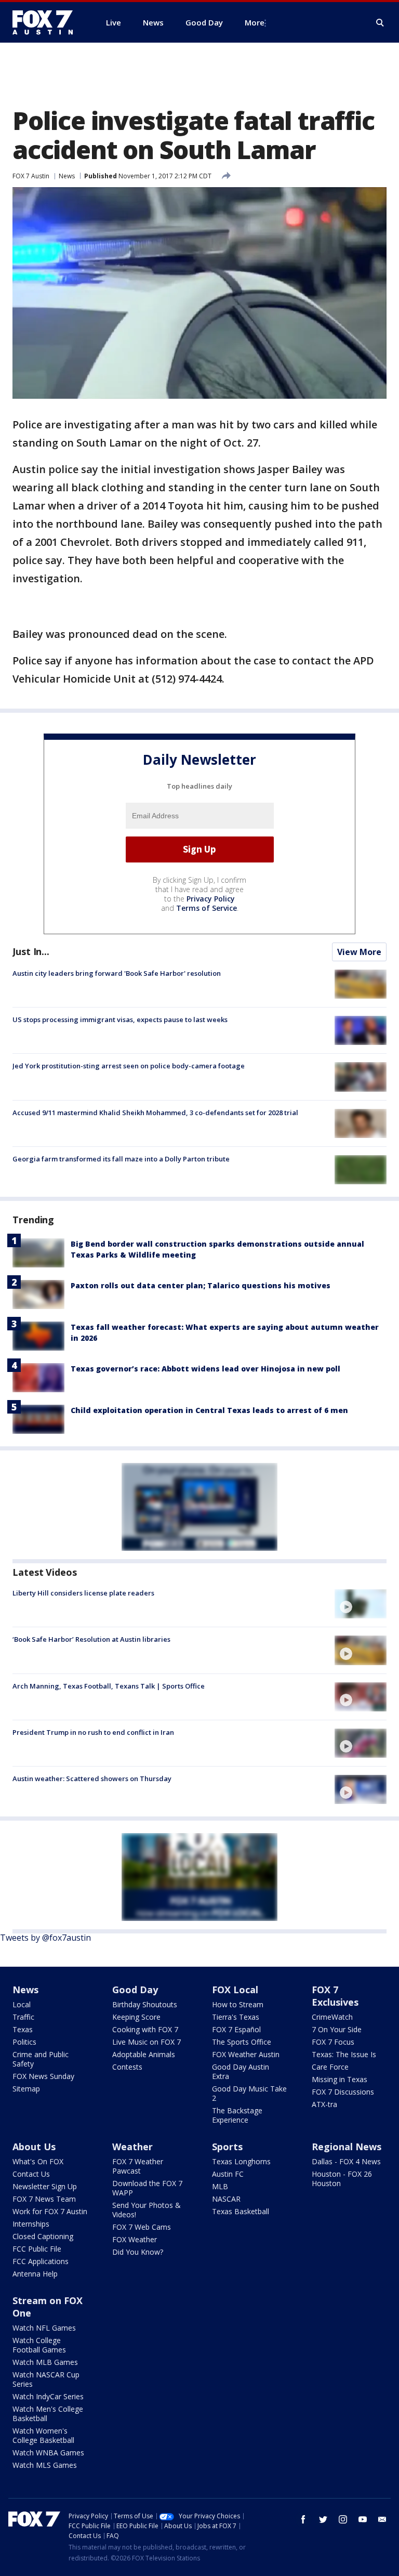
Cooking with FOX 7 (145, 2029)
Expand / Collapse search (380, 23)
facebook (303, 2519)
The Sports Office (242, 2042)
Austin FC (228, 2174)
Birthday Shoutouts (145, 2004)
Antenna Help (35, 2274)
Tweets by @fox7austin (45, 1938)
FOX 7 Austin (31, 176)
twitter (323, 2519)
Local (22, 2004)
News (67, 176)
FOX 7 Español (236, 2029)
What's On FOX (38, 2161)
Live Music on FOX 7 (147, 2042)
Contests (127, 2067)
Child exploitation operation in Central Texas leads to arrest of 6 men (209, 1410)
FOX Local (235, 1990)
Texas (23, 2029)
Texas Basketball (241, 2211)
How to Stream (238, 2004)
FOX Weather (135, 2239)
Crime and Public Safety (41, 2059)
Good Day (135, 1990)
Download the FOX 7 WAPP (147, 2188)
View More (359, 952)
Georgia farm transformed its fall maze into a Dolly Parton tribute (121, 1159)
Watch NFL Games (44, 2328)
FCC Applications (41, 2261)
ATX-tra (324, 2104)
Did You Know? (138, 2252)
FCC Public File (37, 2249)
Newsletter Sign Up (45, 2186)
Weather (132, 2147)
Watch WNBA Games (48, 2453)
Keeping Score (136, 2017)
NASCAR (226, 2199)
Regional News (347, 2147)
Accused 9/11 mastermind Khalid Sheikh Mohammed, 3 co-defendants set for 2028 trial (155, 1113)
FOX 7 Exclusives (335, 1996)
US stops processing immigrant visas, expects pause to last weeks (120, 1019)
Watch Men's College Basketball (48, 2414)
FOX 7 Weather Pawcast (138, 2166)
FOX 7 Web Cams (142, 2227)
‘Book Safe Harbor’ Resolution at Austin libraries (91, 1639)
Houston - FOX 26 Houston (342, 2179)
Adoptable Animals (144, 2054)
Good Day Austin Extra (241, 2071)
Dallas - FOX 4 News (346, 2161)
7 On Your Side (337, 2029)
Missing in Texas (340, 2079)
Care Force (330, 2067)
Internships (31, 2224)
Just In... (31, 951)
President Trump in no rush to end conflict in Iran (93, 1732)
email (382, 2519)
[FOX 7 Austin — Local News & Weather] (47, 22)
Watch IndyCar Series (48, 2396)
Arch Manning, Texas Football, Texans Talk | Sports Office (109, 1686)
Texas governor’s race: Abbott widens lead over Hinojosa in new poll (205, 1369)
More (255, 22)
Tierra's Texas (236, 2017)
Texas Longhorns (241, 2161)
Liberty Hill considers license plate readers (83, 1593)
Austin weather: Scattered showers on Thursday (92, 1779)
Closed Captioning (43, 2236)
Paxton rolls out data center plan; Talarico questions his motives (201, 1285)
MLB (220, 2186)
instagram (343, 2519)
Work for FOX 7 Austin (50, 2211)
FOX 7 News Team (44, 2199)
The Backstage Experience (237, 2115)
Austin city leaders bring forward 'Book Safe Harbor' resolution (117, 973)
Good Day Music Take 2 (249, 2093)
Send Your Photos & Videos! (147, 2210)
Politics (24, 2042)
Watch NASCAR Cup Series (46, 2379)
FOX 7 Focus (333, 2042)
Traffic (23, 2017)
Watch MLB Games (45, 2362)
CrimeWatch (332, 2017)
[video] (361, 1604)
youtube (363, 2519)
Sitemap (26, 2089)
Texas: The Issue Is (344, 2054)
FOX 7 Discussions (343, 2092)
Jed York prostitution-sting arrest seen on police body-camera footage (129, 1066)
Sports (227, 2147)
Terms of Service (207, 908)
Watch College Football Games (39, 2345)
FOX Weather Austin (246, 2054)
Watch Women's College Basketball (43, 2435)
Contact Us (31, 2174)
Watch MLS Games (45, 2465)
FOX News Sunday (43, 2076)
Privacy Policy (211, 899)
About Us (34, 2147)
